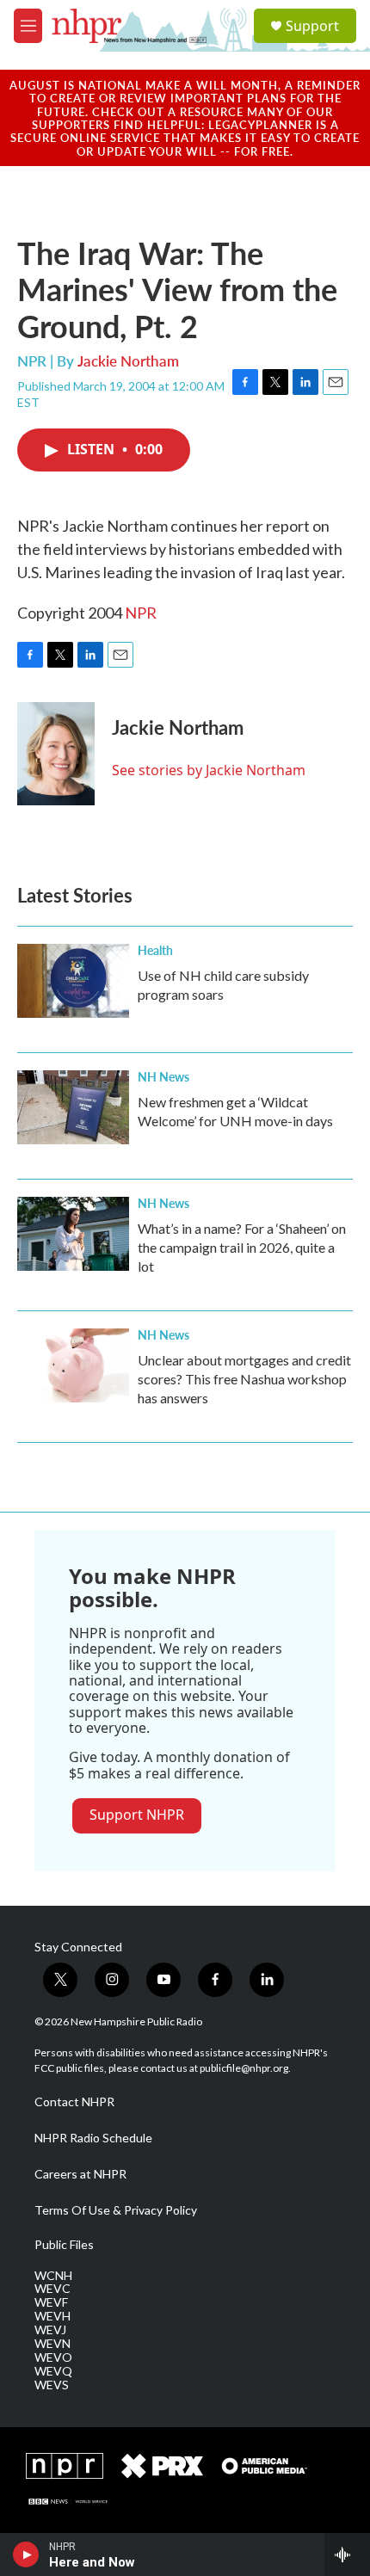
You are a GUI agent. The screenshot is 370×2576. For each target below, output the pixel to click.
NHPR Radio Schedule (93, 2138)
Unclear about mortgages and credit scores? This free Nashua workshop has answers (244, 1379)
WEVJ (50, 2330)
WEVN (52, 2344)
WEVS (52, 2385)
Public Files (64, 2245)
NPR (141, 613)
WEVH (52, 2316)
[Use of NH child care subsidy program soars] (73, 981)
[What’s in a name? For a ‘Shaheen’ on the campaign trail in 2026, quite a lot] (73, 1234)
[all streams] (347, 2554)
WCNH (53, 2276)
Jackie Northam (128, 361)
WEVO (53, 2357)
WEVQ (53, 2371)
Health (155, 950)
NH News (163, 1076)
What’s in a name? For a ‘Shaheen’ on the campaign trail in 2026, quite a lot (242, 1247)
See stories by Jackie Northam (209, 770)
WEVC (52, 2289)
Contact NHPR (74, 2102)
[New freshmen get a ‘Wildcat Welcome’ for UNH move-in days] (73, 1107)
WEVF (51, 2302)
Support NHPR (137, 1815)
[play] (26, 2554)
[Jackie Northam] (56, 754)
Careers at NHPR (80, 2174)
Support (312, 26)
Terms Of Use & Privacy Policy (116, 2210)
